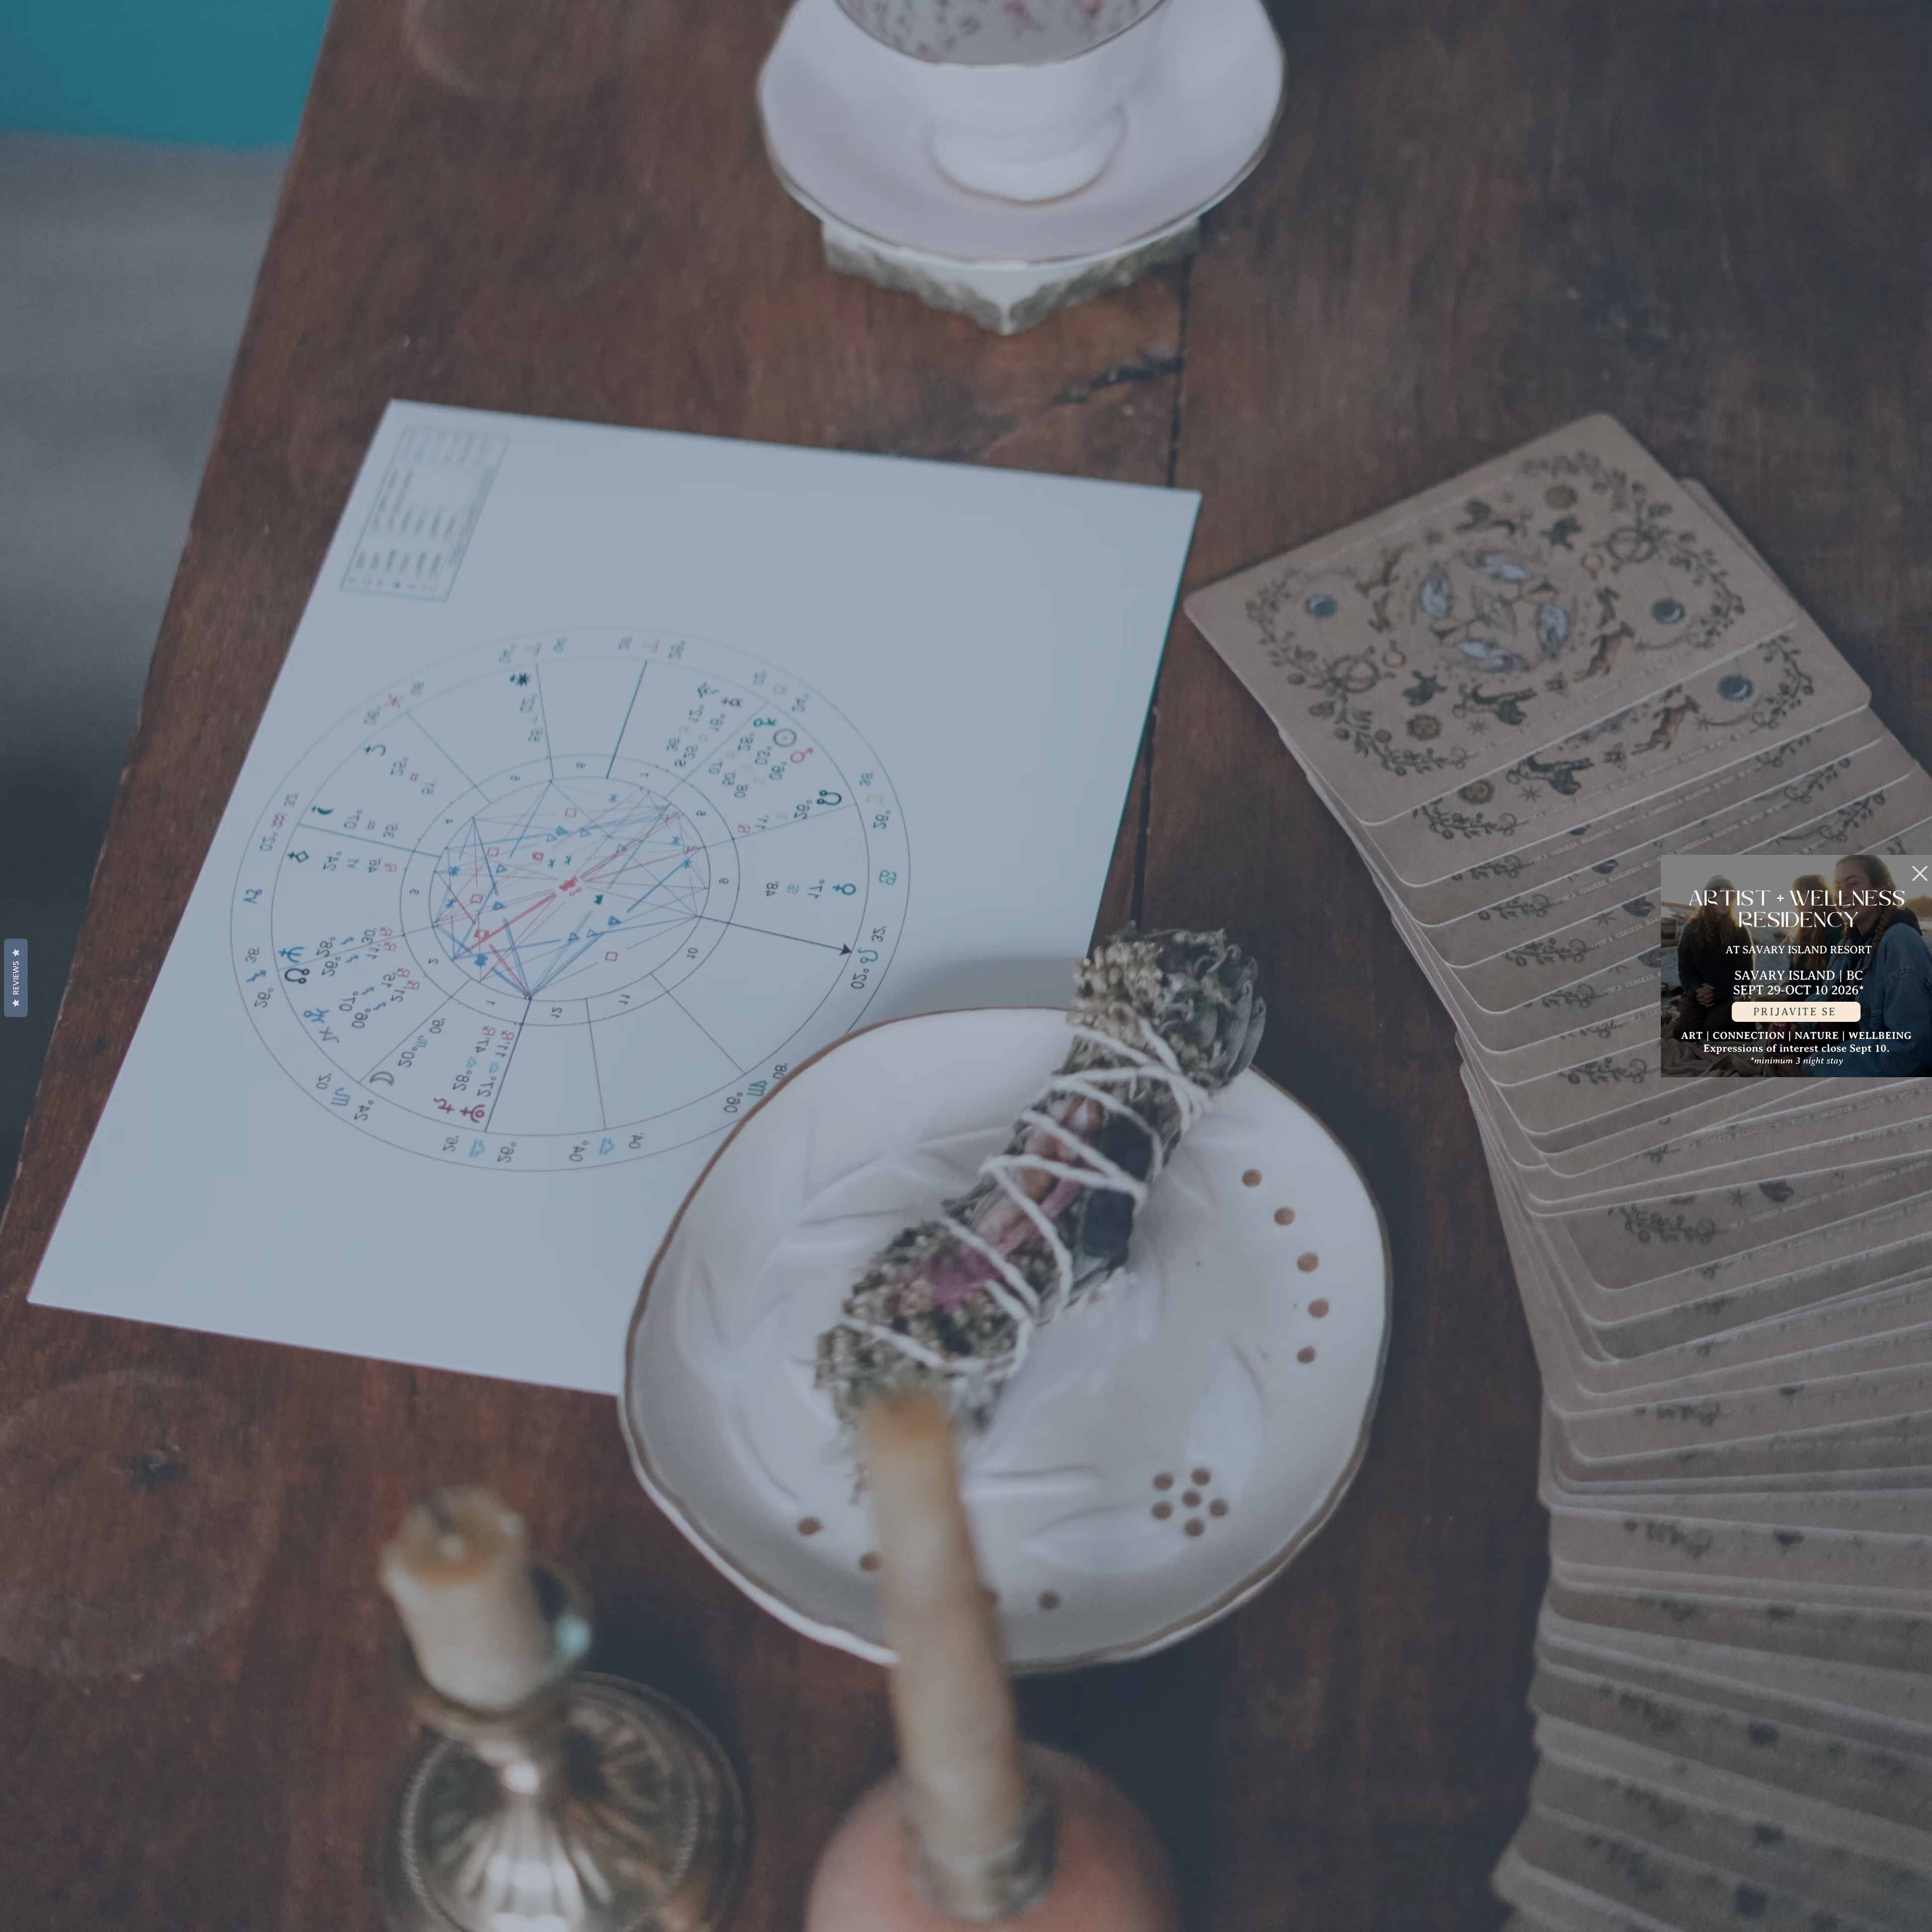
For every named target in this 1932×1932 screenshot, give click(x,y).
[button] (1920, 873)
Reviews (16, 978)
